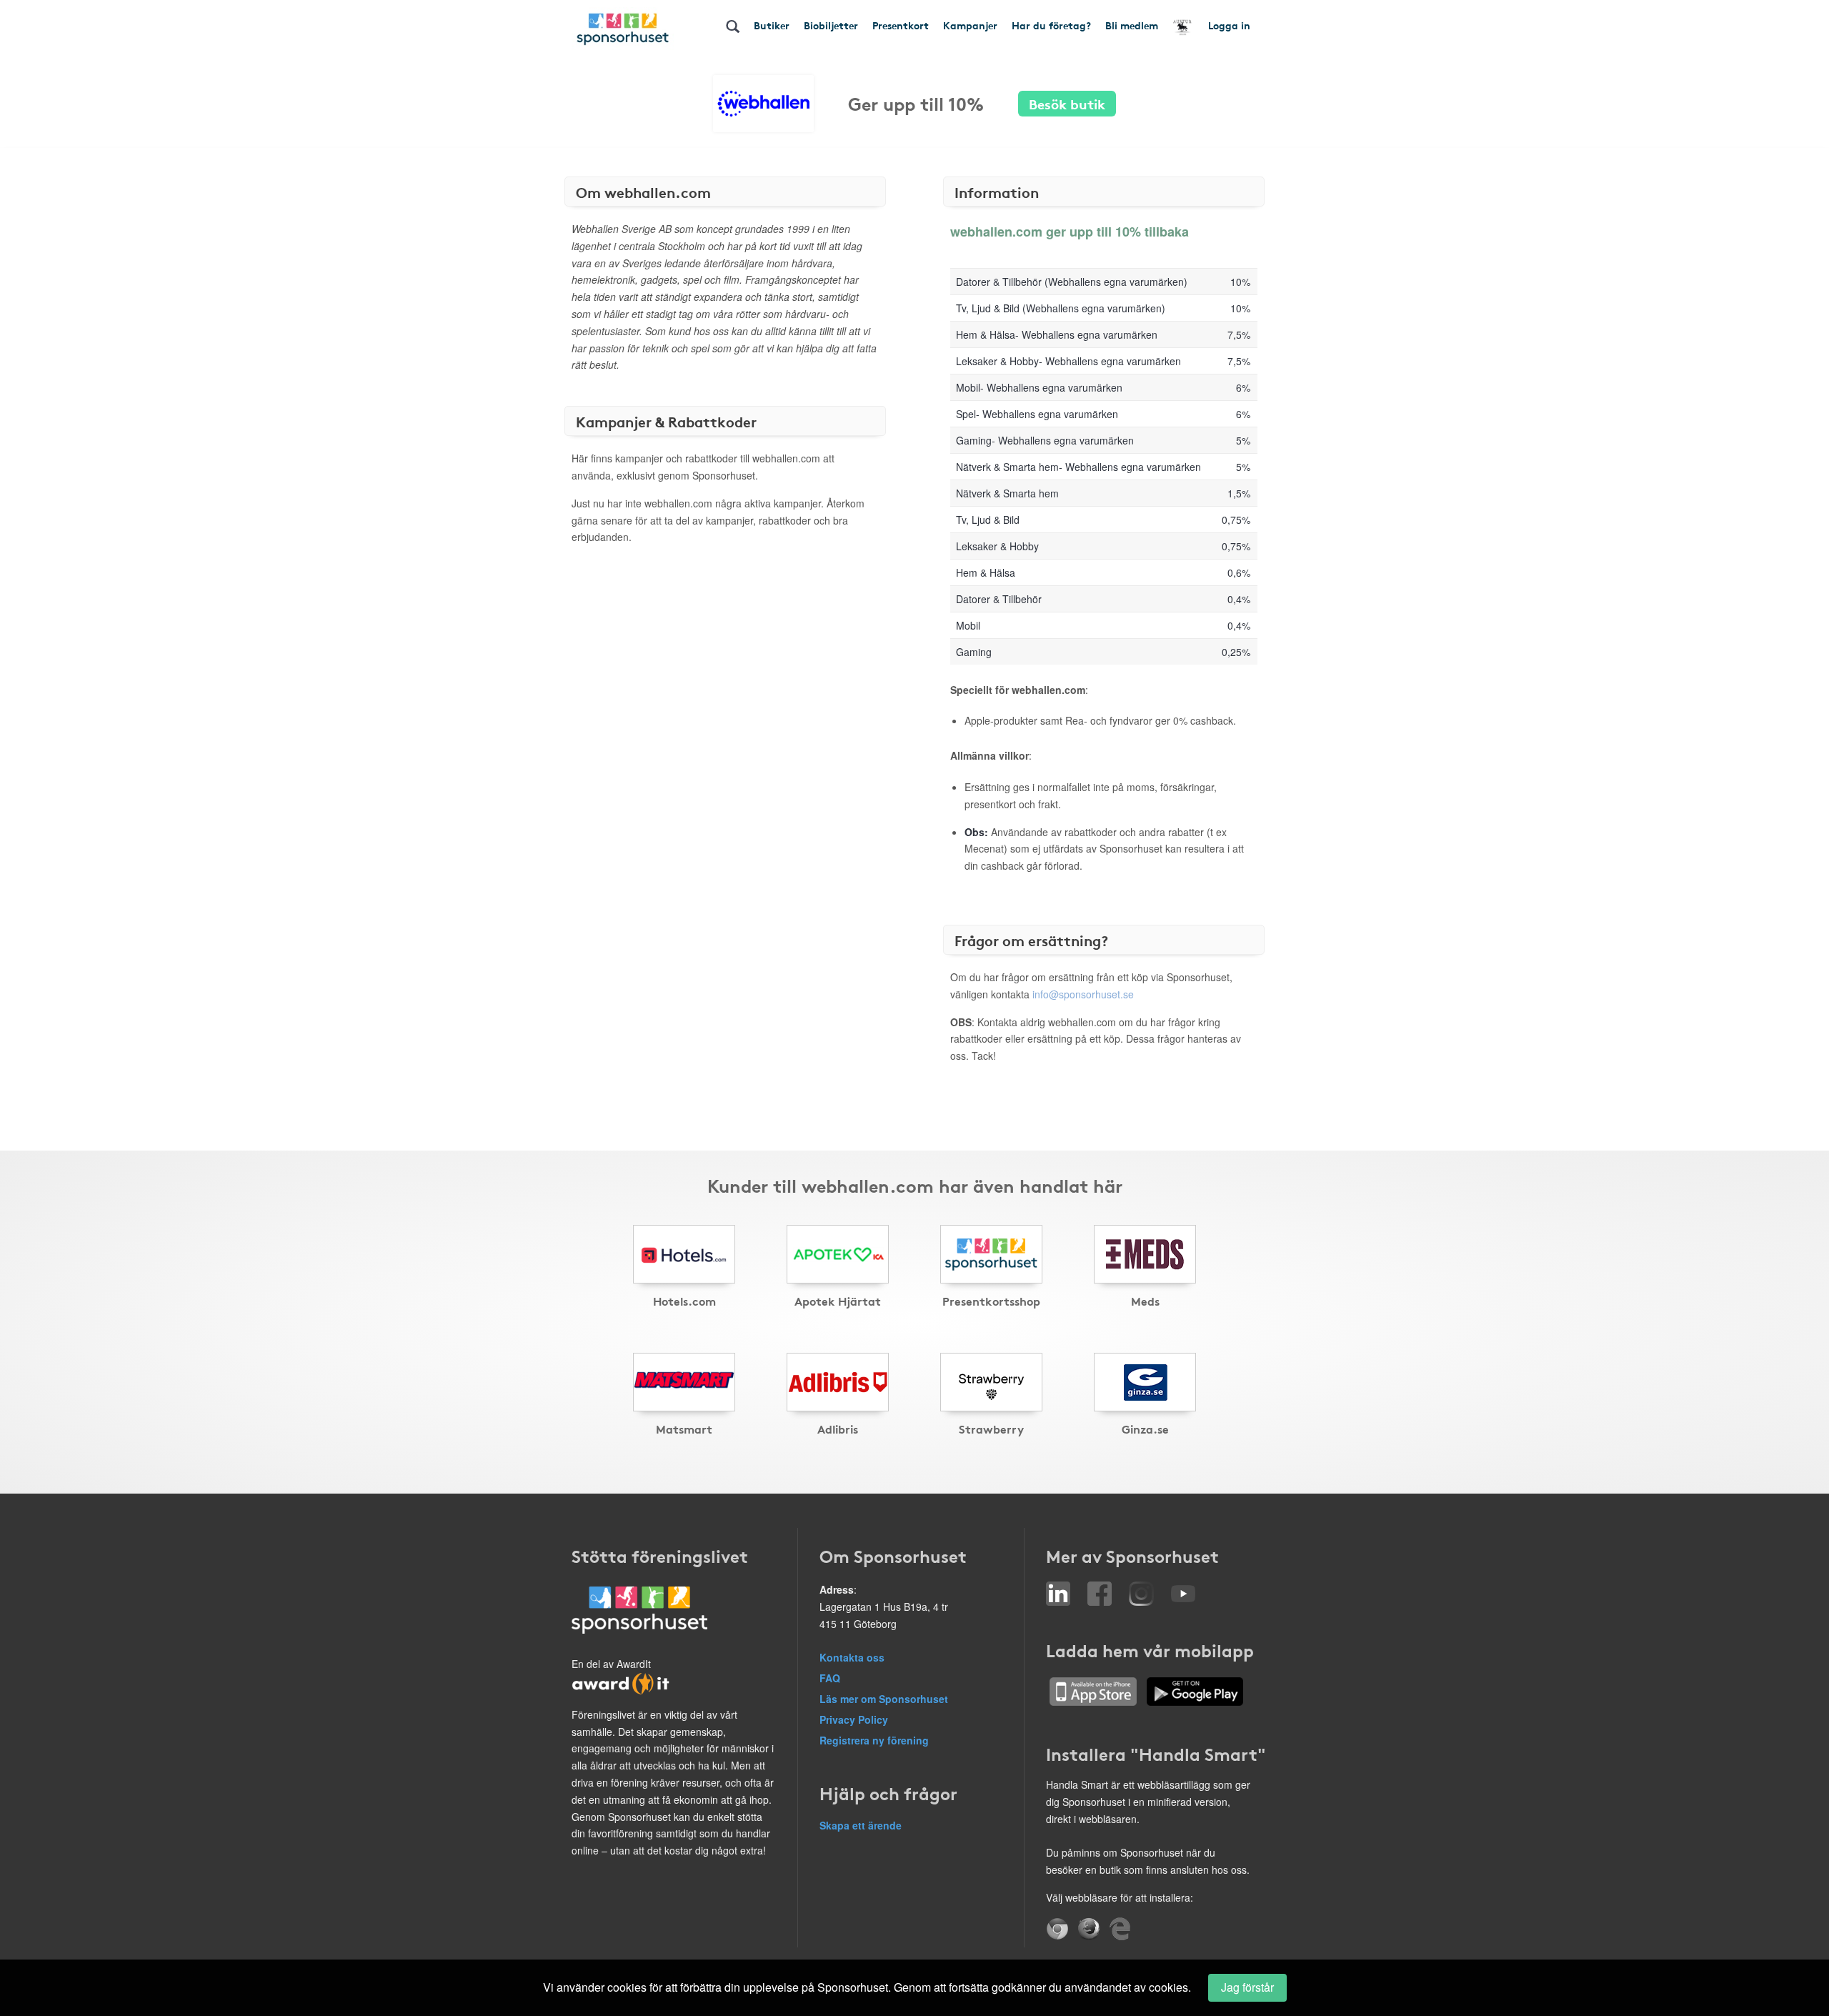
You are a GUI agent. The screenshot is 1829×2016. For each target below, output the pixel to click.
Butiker (772, 25)
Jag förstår (1247, 1987)
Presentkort (901, 25)
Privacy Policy (854, 1719)
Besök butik (1067, 103)
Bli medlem (1132, 25)
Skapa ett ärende (861, 1825)
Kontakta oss (852, 1657)
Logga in (1229, 25)
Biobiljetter (831, 25)
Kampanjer (970, 25)
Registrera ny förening (874, 1740)
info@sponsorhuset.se (1083, 994)
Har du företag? (1051, 25)
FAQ (830, 1678)
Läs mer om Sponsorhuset (884, 1699)
